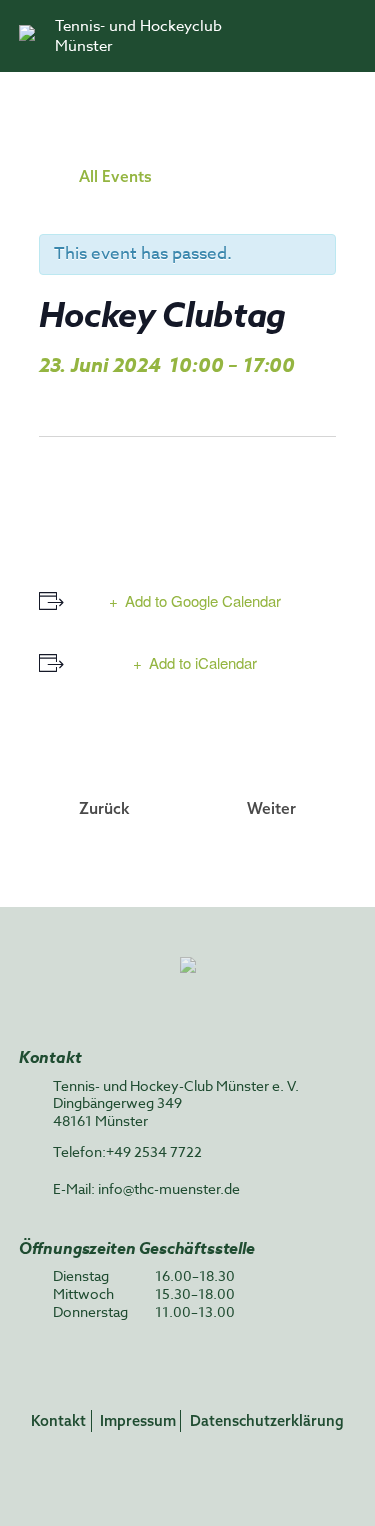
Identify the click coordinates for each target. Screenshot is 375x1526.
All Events (115, 176)
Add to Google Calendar (203, 600)
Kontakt (58, 1420)
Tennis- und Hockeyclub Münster (138, 36)
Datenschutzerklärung (266, 1420)
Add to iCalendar (203, 662)
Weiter (271, 808)
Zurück (104, 808)
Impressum (138, 1420)
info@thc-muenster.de (169, 1188)
